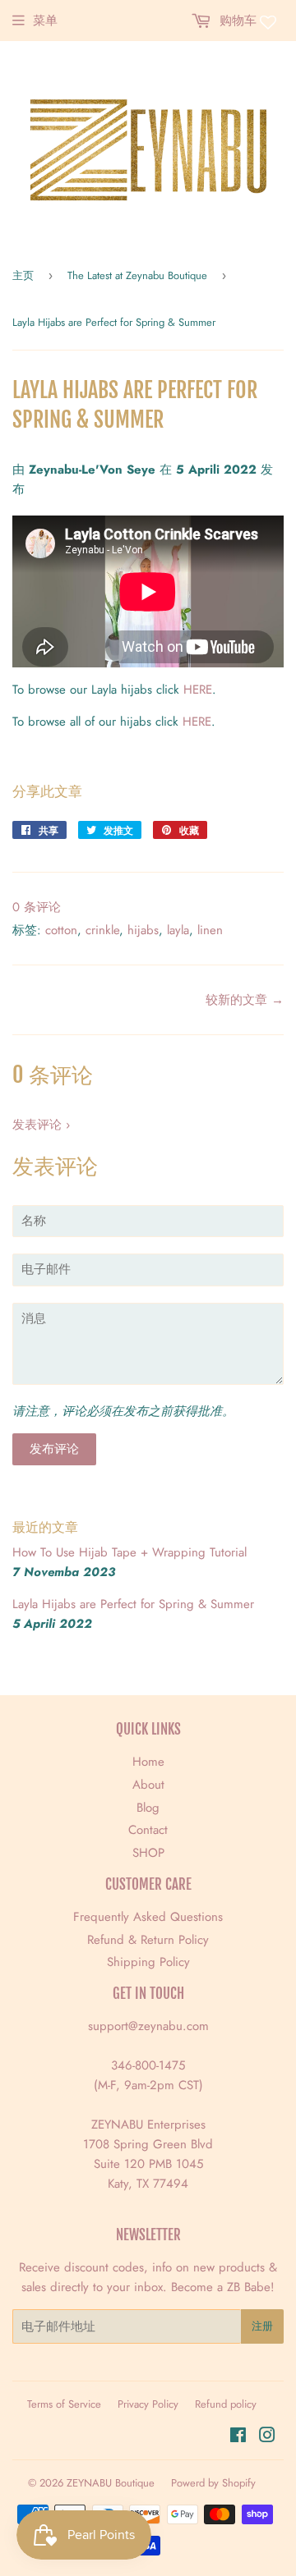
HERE (198, 690)
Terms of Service (64, 2404)
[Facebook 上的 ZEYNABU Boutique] (238, 2437)
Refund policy (226, 2404)
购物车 (236, 21)
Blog (148, 1808)
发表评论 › (41, 1125)
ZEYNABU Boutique (111, 2483)
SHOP (148, 1853)
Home (148, 1762)
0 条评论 (37, 907)
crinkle (102, 930)
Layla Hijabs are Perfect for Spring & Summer (133, 1604)
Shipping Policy (148, 1962)
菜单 (45, 21)
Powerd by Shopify (213, 2483)
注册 (262, 2326)
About (148, 1785)
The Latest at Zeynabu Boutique (137, 275)
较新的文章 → (245, 1000)
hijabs (143, 930)
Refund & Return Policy (148, 1940)
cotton (61, 930)
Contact (148, 1830)
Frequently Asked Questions (148, 1917)
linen (210, 930)
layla (178, 930)
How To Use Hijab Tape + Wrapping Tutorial (129, 1552)
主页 (23, 275)
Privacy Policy (148, 2404)
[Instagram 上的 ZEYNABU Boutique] (267, 2437)
